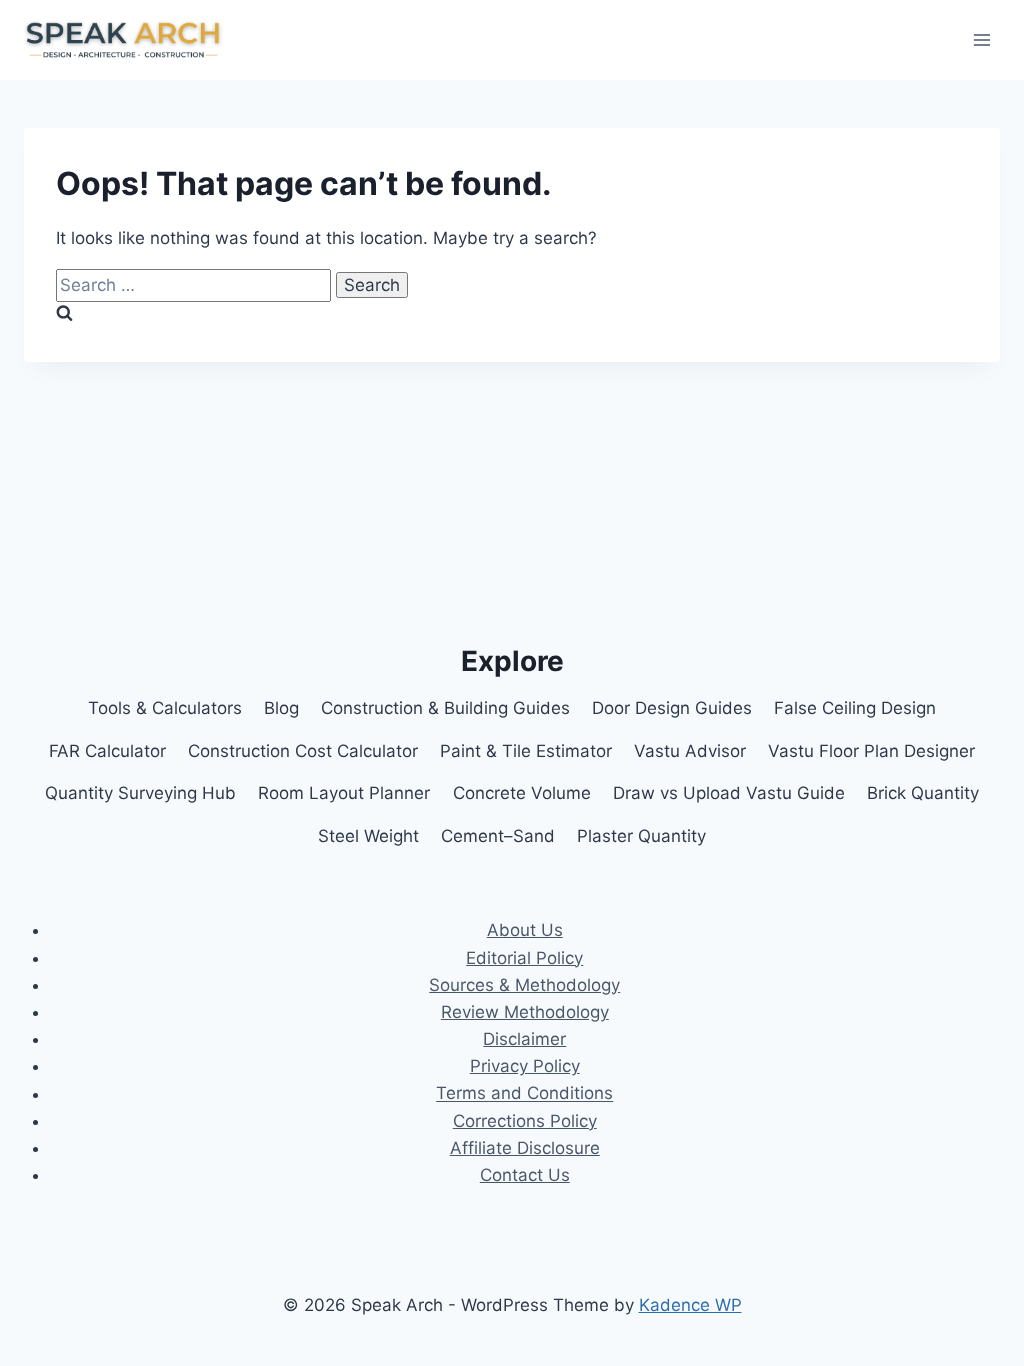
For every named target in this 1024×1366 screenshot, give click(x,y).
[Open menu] (981, 39)
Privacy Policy (525, 1066)
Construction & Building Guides (445, 708)
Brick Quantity (923, 793)
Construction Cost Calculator (303, 751)
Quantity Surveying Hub (140, 793)
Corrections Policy (525, 1121)
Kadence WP (690, 1305)
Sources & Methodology (524, 985)
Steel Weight (368, 836)
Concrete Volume (522, 793)
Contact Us (525, 1175)
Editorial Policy (524, 958)
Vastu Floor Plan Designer (871, 751)
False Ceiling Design (855, 708)
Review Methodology (525, 1012)
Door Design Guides (672, 708)
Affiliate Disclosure (525, 1148)
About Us (525, 930)
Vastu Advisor (690, 751)
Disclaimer (524, 1039)
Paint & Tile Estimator (526, 751)
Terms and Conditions (524, 1094)
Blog (281, 708)
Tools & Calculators (165, 708)
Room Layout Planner (344, 793)
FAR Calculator (107, 751)
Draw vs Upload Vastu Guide (729, 793)
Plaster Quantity (641, 836)
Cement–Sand (498, 836)
